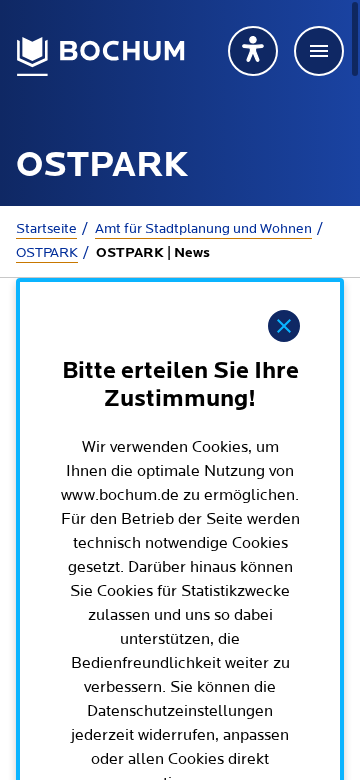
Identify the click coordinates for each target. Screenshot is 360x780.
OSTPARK (47, 253)
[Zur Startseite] (101, 56)
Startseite (46, 229)
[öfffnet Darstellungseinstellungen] (253, 51)
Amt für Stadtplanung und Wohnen (203, 229)
